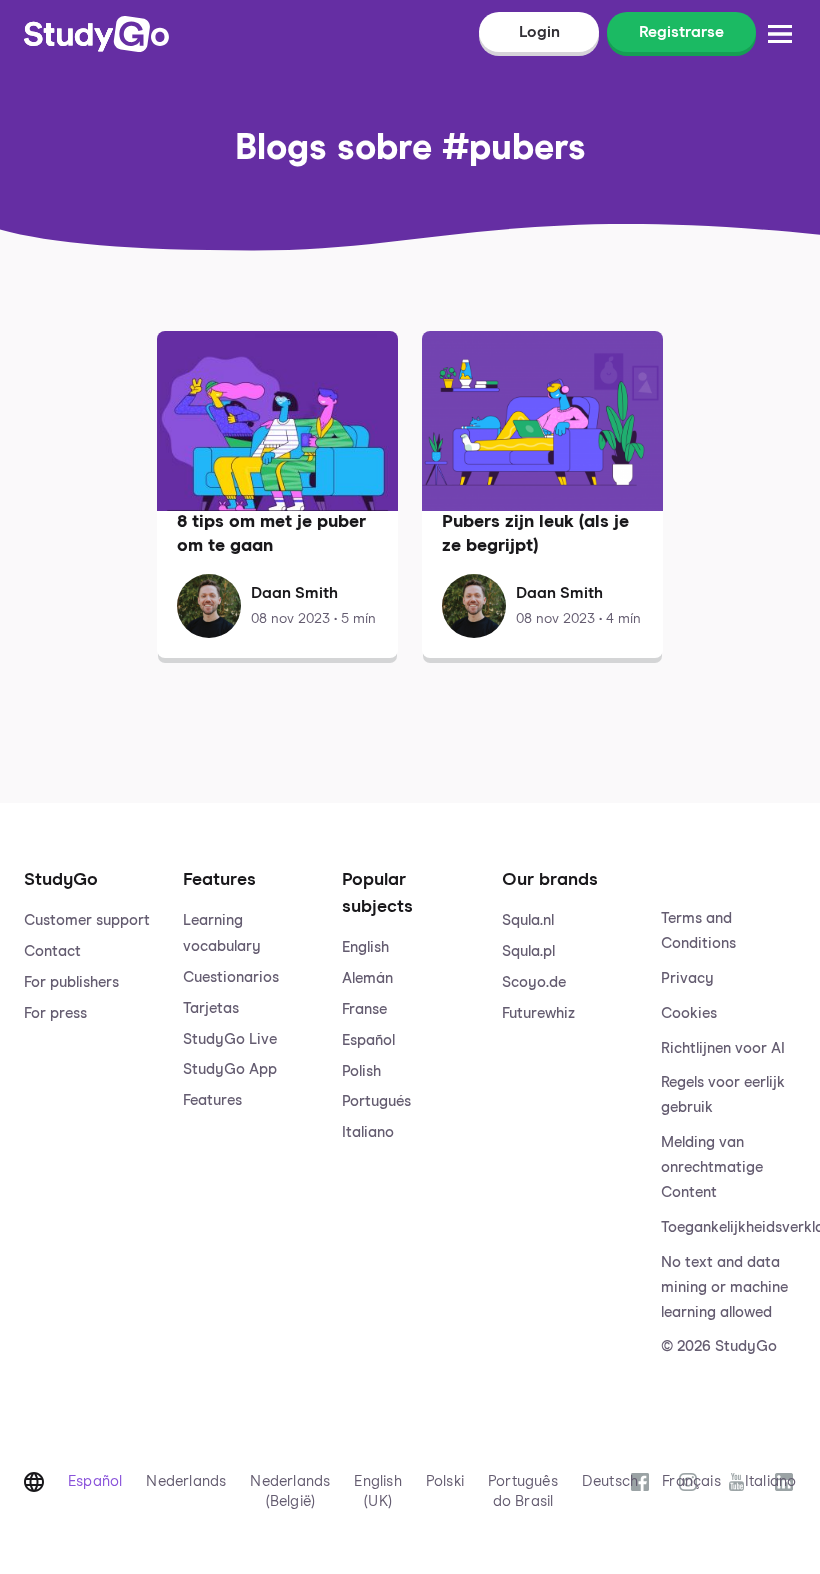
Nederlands (186, 1481)
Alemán (367, 978)
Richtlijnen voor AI (723, 1048)
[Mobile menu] (780, 34)
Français (691, 1481)
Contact (52, 951)
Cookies (689, 1013)
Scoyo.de (534, 982)
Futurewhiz (538, 1013)
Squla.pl (528, 951)
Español (368, 1040)
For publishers (71, 982)
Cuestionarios (231, 977)
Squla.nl (528, 920)
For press (55, 1013)
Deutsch (610, 1481)
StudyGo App (230, 1069)
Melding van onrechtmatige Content (712, 1167)
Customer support (87, 920)
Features (212, 1100)
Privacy (687, 978)
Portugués (376, 1101)
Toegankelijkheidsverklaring (728, 1227)
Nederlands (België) (290, 1491)
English (365, 947)
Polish (361, 1071)
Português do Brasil (523, 1491)
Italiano (368, 1132)
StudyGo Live (230, 1039)
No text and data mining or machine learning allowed (724, 1287)
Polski (445, 1481)
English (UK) (377, 1491)
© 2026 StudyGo (719, 1346)
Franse (364, 1009)
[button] (91, 1093)
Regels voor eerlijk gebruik (723, 1095)
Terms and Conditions (698, 931)
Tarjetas (211, 1008)
